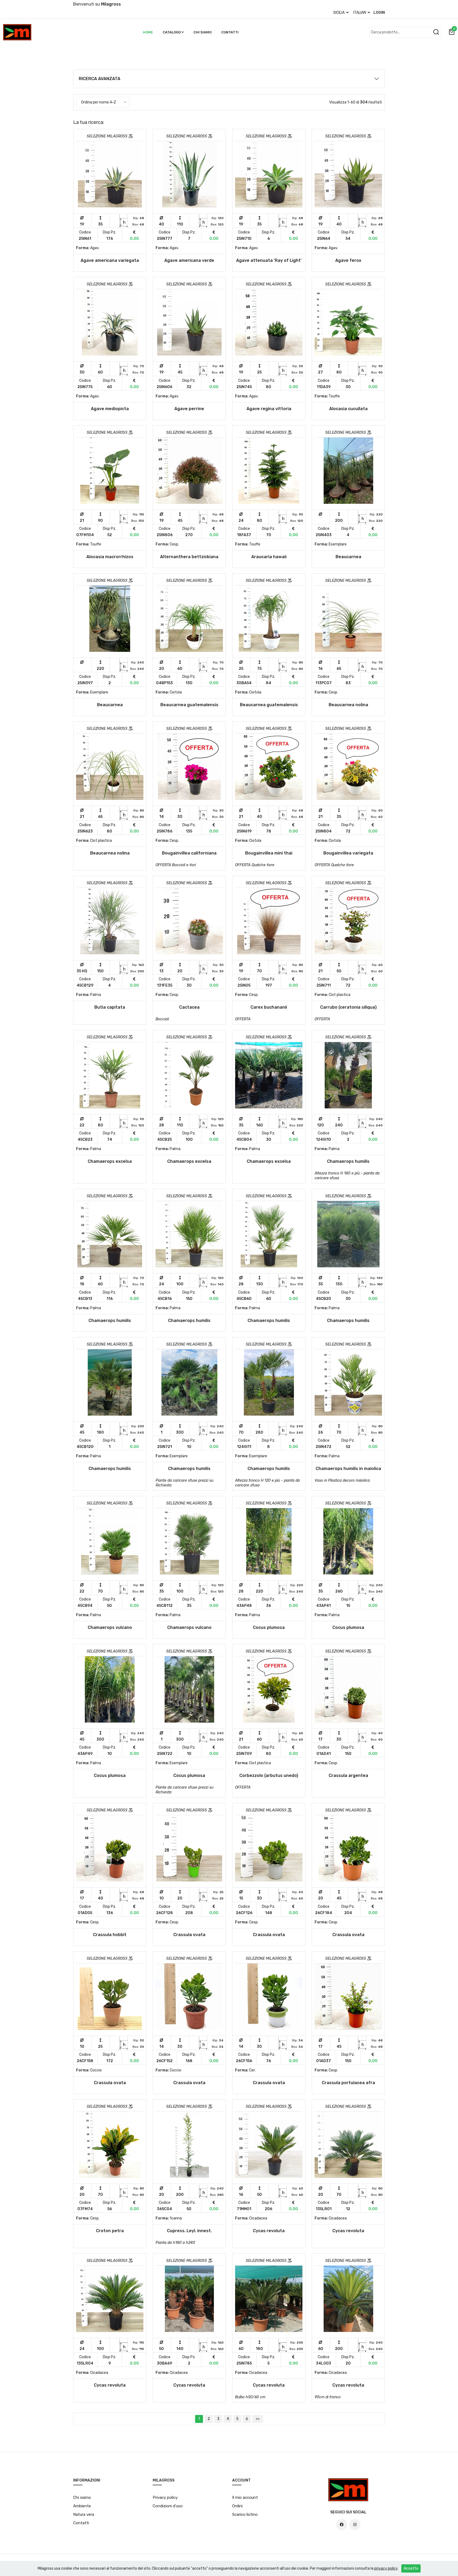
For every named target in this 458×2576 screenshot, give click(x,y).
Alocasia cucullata (348, 409)
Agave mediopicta (110, 409)
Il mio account (245, 2497)
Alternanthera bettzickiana (189, 557)
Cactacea (189, 1007)
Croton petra (110, 2231)
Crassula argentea (348, 1775)
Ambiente (82, 2506)
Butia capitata (110, 1007)
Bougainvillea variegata (348, 853)
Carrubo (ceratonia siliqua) (348, 1007)
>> (258, 2419)
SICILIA (339, 13)
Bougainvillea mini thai (269, 853)
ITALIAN (360, 13)
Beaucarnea (348, 557)
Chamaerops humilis (348, 1161)
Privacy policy (165, 2497)
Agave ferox (348, 260)
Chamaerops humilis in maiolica (348, 1469)
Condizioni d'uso (168, 2506)
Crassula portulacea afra (348, 2083)
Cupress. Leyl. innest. (189, 2231)
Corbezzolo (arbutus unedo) (269, 1775)
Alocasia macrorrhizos (110, 557)
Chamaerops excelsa (110, 1161)
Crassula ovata (189, 1935)
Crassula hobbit (110, 1935)
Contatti (230, 32)
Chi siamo (202, 32)
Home (148, 32)
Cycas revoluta (269, 2231)
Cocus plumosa (269, 1627)
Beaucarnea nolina (348, 705)
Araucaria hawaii (269, 557)
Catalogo (172, 32)
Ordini (237, 2506)
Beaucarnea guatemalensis (189, 705)
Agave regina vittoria (269, 409)
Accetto (411, 2568)
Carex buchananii (269, 1007)
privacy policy (386, 2568)
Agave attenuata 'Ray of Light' (269, 260)
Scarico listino (245, 2514)
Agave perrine (189, 409)
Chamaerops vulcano (110, 1627)
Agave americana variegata (110, 260)
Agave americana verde (189, 260)
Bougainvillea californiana (189, 853)
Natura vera (84, 2514)
